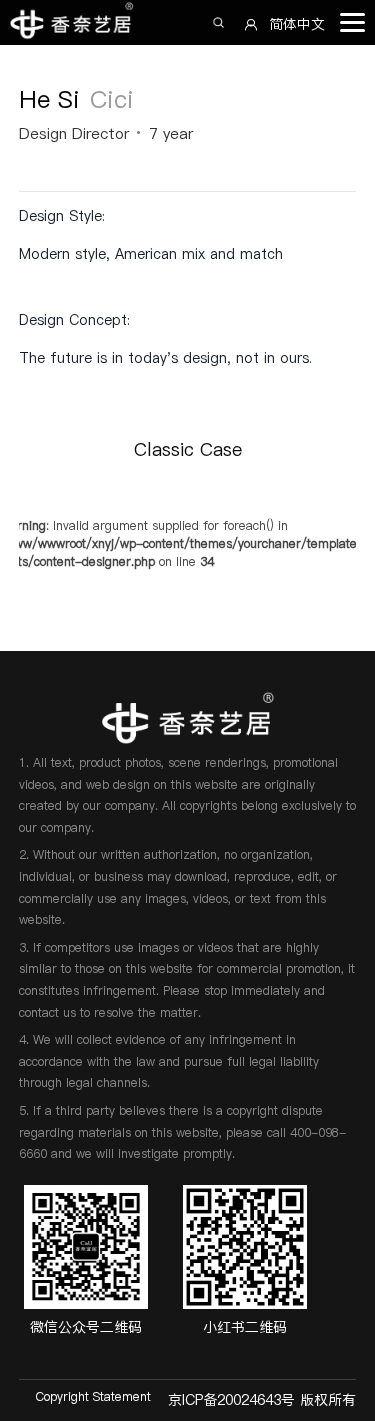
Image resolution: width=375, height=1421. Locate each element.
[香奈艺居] (78, 22)
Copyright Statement (93, 1396)
